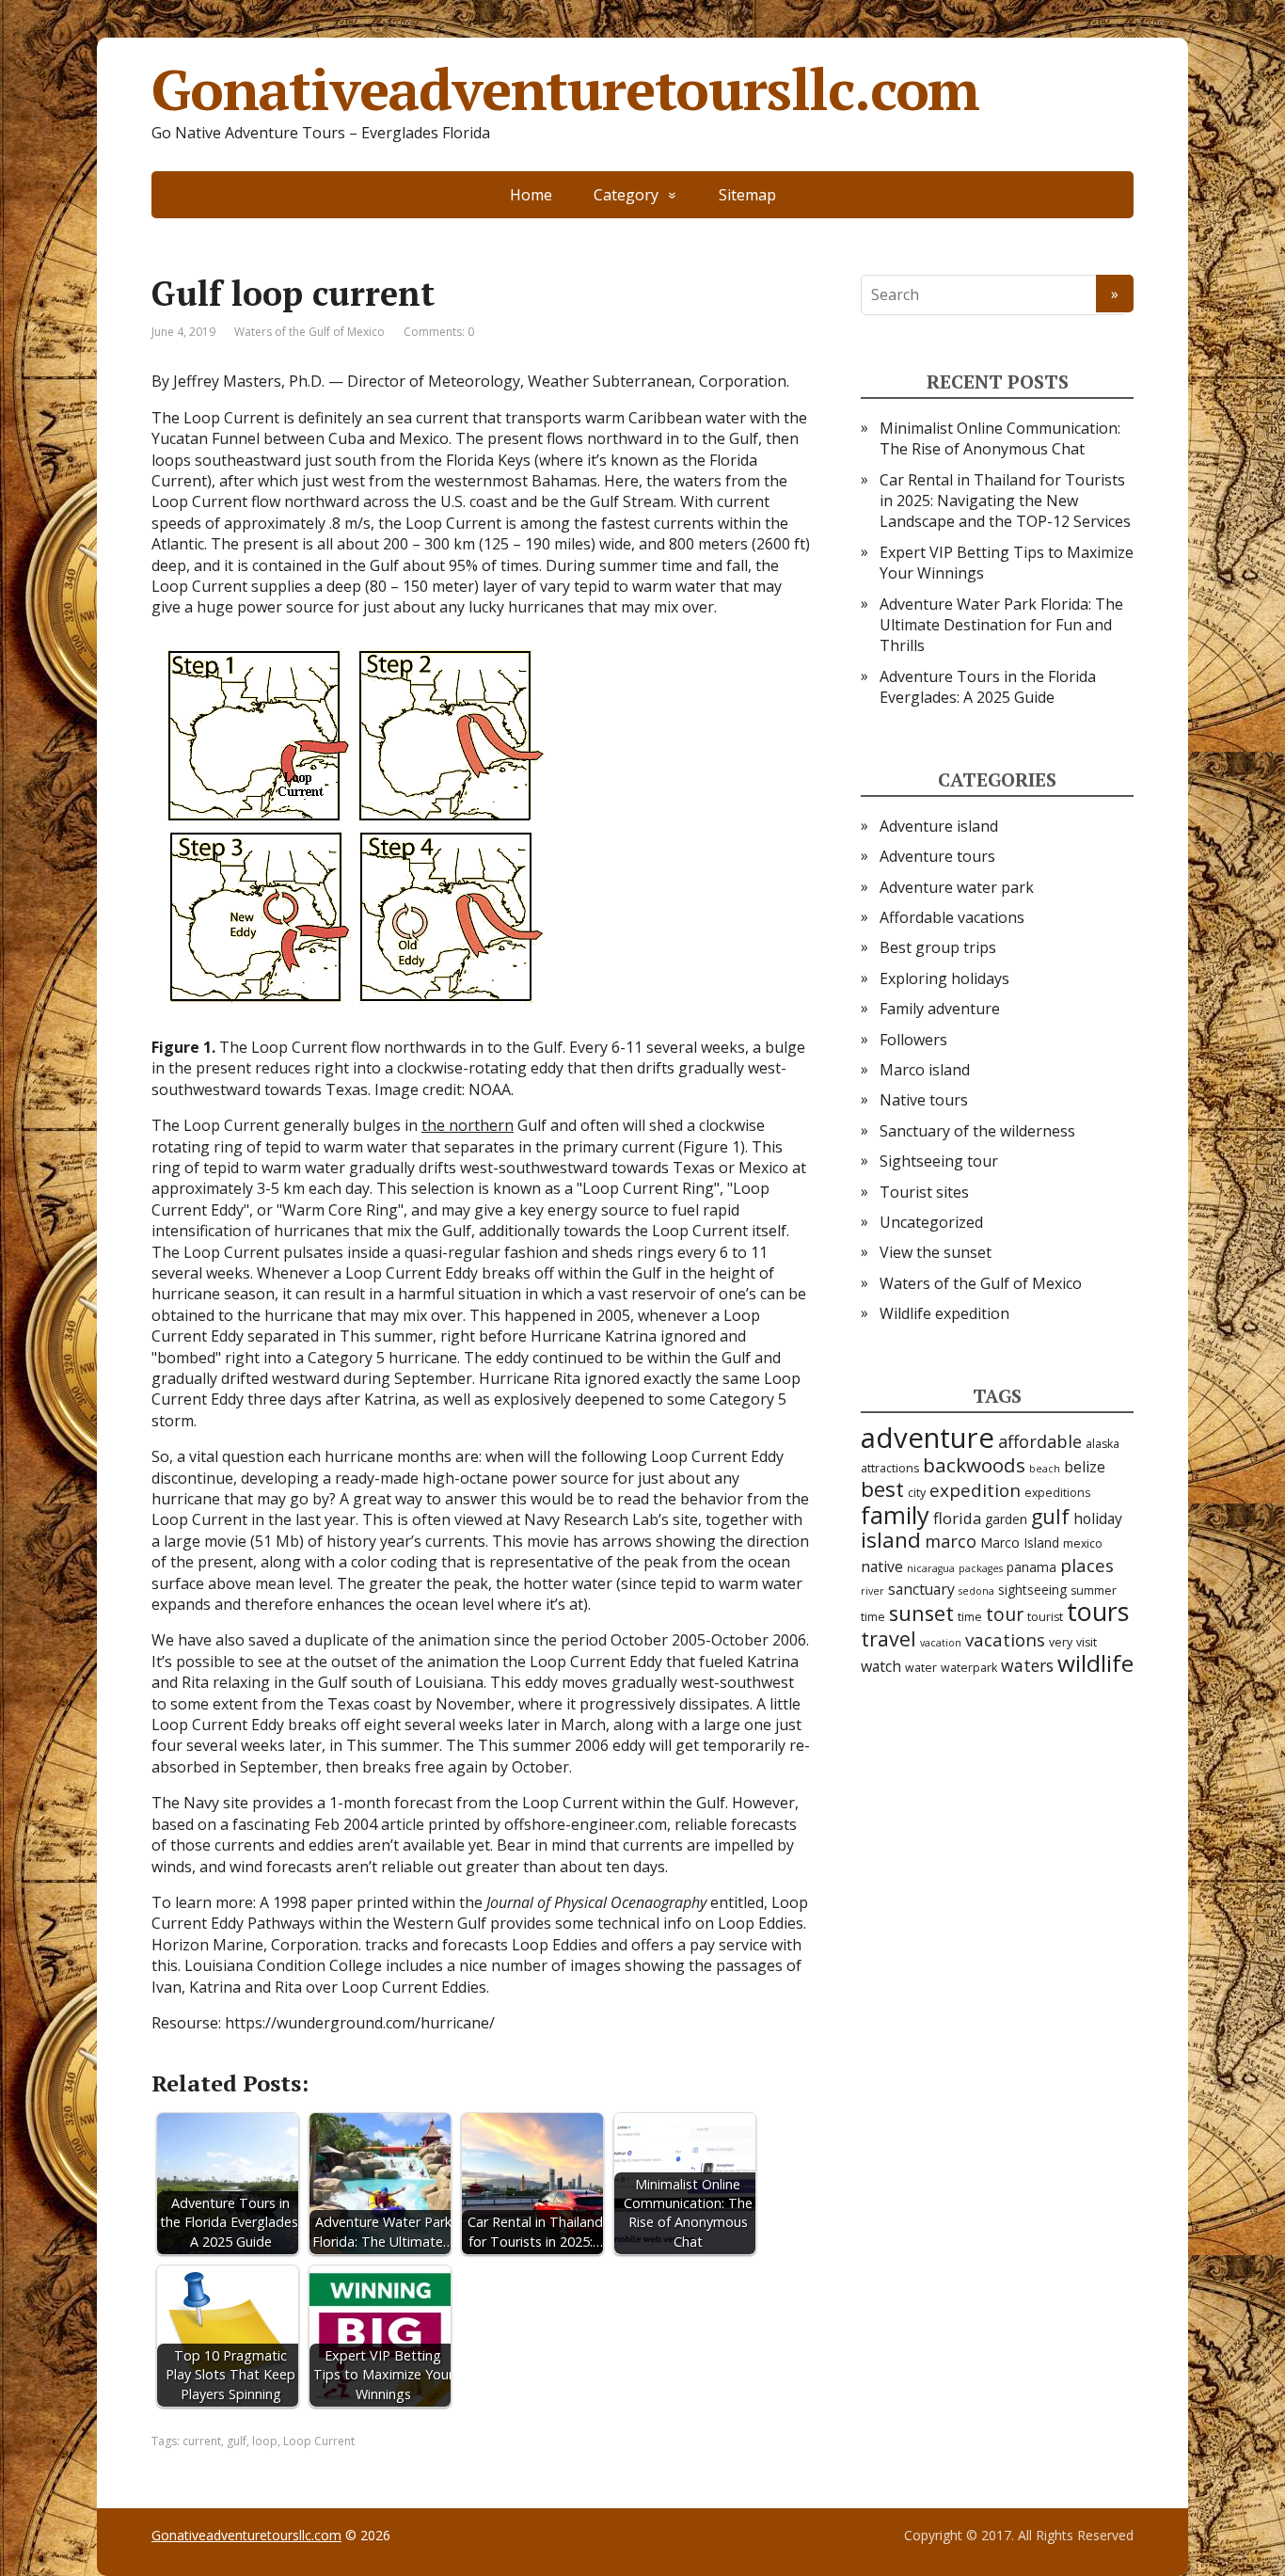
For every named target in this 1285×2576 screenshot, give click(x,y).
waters (1027, 1665)
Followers (913, 1040)
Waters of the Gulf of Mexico (309, 332)
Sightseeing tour (939, 1161)
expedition (975, 1490)
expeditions (1057, 1493)
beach (1045, 1469)
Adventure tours (937, 856)
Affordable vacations (952, 917)
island (891, 1540)
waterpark (969, 1668)
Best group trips (938, 947)
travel (888, 1638)
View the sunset (936, 1252)
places (1087, 1566)
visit (1087, 1642)
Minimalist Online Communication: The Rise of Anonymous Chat (1000, 438)
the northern (468, 1125)
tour (1005, 1614)
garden (1006, 1519)
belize (1085, 1467)
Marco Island (1020, 1542)
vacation (941, 1643)
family (895, 1515)
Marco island (925, 1070)
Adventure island (939, 826)
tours (1098, 1611)
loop (265, 2441)
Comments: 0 (439, 332)
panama (1031, 1567)
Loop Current (319, 2441)
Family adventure (940, 1009)
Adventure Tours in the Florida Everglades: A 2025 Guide (988, 687)
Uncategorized (931, 1222)
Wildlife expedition (944, 1313)
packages (981, 1568)
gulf (237, 2441)
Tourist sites (924, 1192)
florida (957, 1518)
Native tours (924, 1100)
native (882, 1566)
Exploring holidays (944, 978)
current (202, 2441)
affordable (1040, 1441)
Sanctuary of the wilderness (977, 1131)
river (873, 1591)
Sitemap (747, 195)
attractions (890, 1468)
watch (881, 1666)
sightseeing (1032, 1590)
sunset (921, 1613)
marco (951, 1541)
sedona (976, 1591)
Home (531, 195)
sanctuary (921, 1589)
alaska (1103, 1444)
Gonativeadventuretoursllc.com (565, 89)
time (970, 1617)
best (882, 1489)
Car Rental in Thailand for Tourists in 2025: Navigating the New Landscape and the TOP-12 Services (1005, 501)
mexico (1083, 1543)
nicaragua (931, 1568)
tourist (1045, 1617)
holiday (1098, 1519)
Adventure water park (957, 887)
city (917, 1493)
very (1061, 1642)
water (921, 1668)
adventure (928, 1438)
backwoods (974, 1465)
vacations (1005, 1640)
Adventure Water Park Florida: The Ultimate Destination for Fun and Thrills (1001, 625)
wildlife (1095, 1663)
